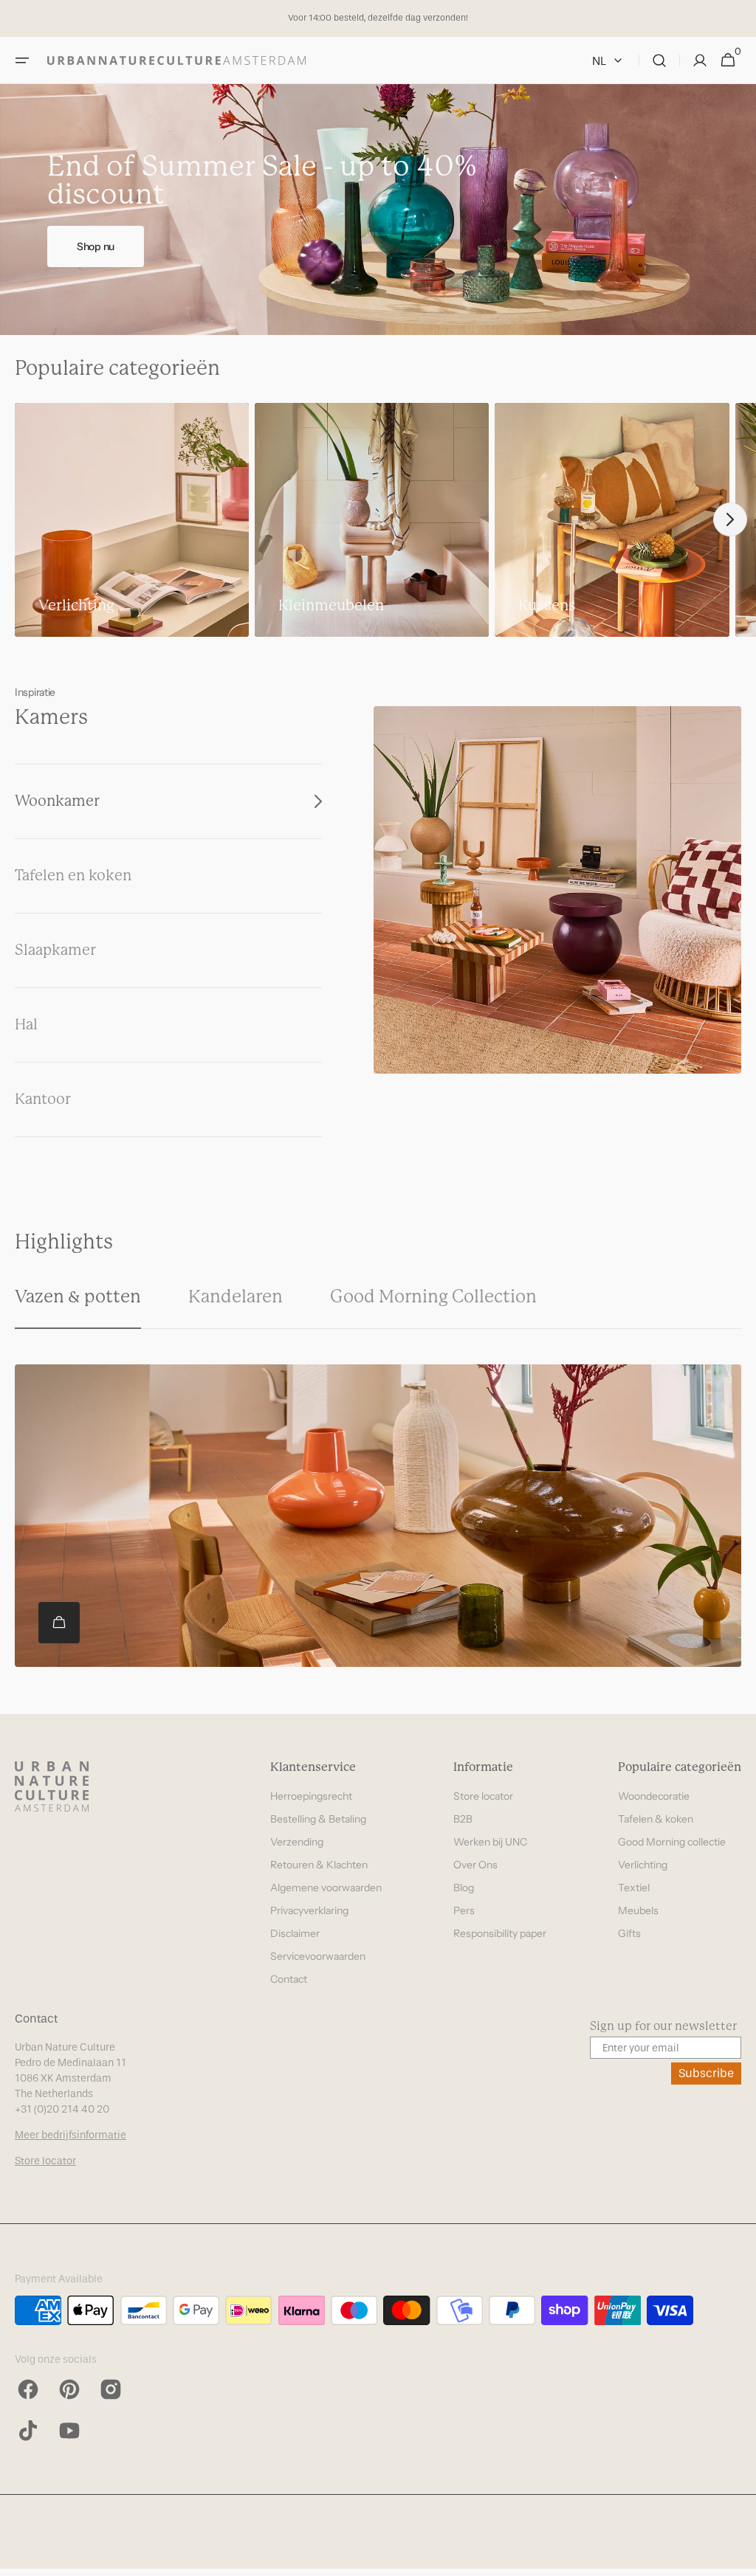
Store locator (483, 1796)
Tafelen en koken (73, 876)
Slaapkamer (55, 950)
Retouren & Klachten (319, 1865)
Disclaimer (295, 1933)
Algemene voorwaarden (326, 1888)
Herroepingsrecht (311, 1796)
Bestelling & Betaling (318, 1819)
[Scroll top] (738, 2558)
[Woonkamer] (557, 890)
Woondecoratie (654, 1796)
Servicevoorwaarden (318, 1956)
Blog (464, 1888)
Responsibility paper (500, 1933)
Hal (26, 1025)
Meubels (638, 1910)
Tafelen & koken (656, 1819)
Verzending (297, 1842)
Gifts (629, 1933)
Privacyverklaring (309, 1910)
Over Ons (475, 1865)
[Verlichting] (132, 520)
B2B (463, 1819)
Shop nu (96, 246)
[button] (22, 61)
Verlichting (643, 1865)
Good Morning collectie (672, 1842)
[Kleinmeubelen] (372, 520)
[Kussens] (612, 520)
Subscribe (706, 2073)
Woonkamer (57, 801)
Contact (289, 1979)
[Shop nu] (378, 210)
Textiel (634, 1888)
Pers (464, 1910)
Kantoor (43, 1099)
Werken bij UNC (490, 1842)
